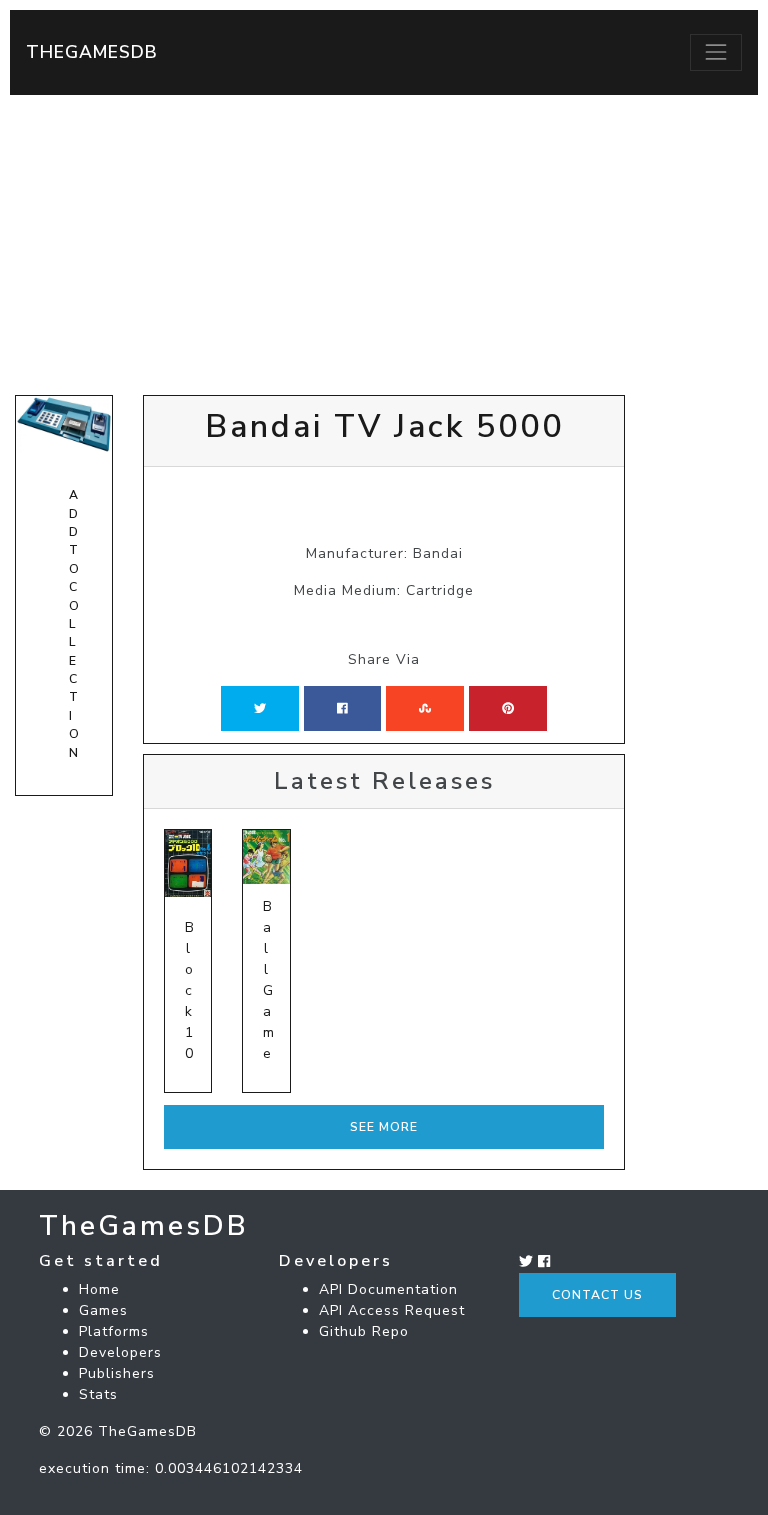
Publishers (117, 1373)
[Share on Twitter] (260, 708)
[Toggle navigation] (716, 52)
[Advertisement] (384, 245)
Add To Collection (74, 623)
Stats (98, 1394)
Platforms (114, 1331)
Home (99, 1289)
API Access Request (392, 1310)
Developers (120, 1352)
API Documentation (388, 1289)
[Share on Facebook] (342, 708)
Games (103, 1310)
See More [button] (384, 1127)
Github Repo (364, 1331)
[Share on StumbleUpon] (425, 708)
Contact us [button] (597, 1295)
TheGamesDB (92, 52)
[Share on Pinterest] (508, 708)
